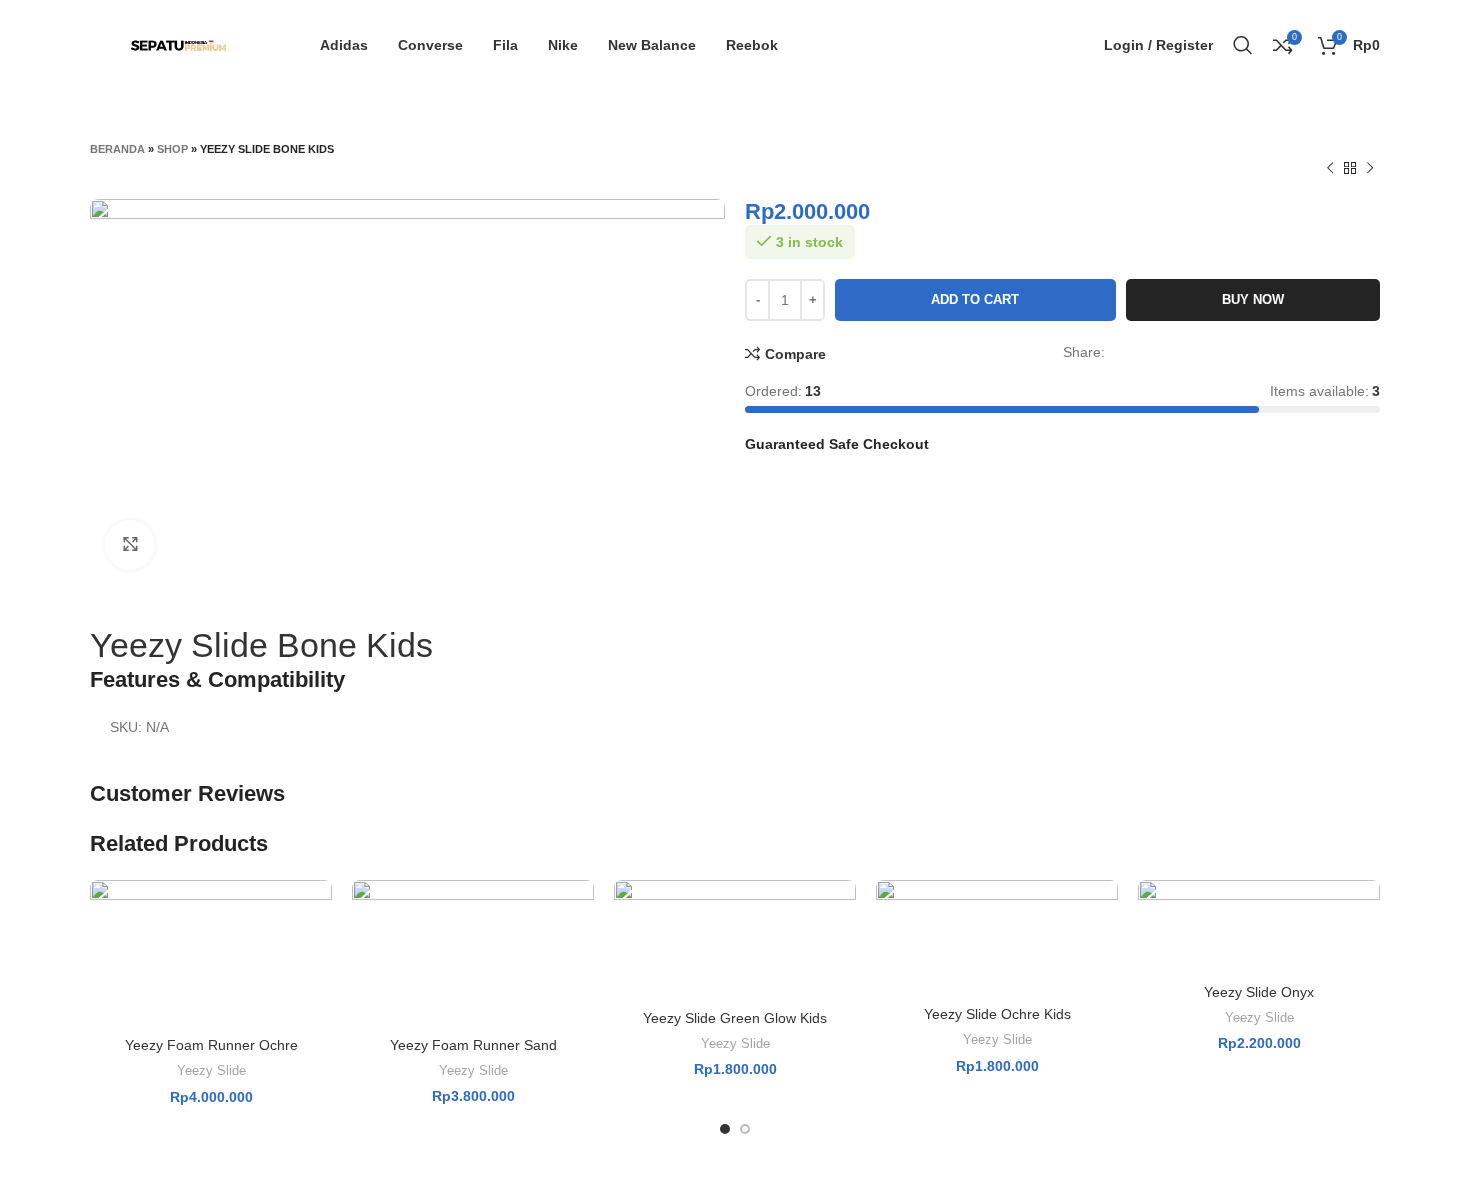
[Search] (1243, 45)
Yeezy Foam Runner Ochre (211, 1045)
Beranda (117, 149)
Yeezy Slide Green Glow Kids (735, 1018)
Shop (172, 149)
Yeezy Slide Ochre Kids (997, 1014)
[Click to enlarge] (130, 545)
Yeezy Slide (211, 1070)
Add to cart (975, 299)
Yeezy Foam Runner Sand (473, 1045)
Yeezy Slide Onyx (1259, 992)
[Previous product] (1330, 169)
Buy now (1253, 299)
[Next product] (1370, 169)
